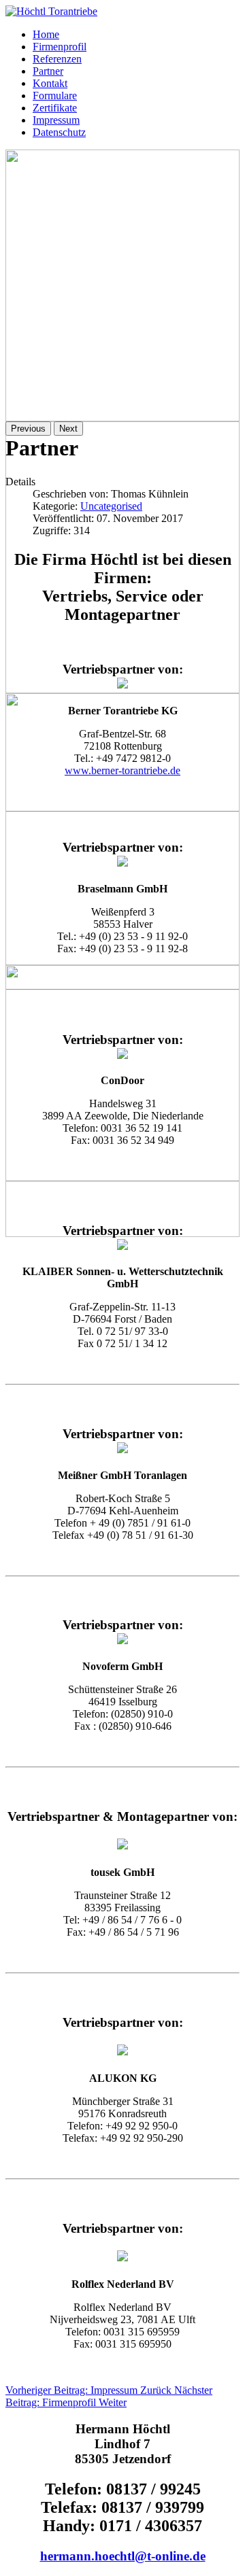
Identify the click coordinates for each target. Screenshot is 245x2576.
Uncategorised (111, 506)
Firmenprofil (60, 47)
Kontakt (50, 83)
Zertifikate (55, 108)
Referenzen (57, 59)
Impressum (56, 120)
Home (46, 34)
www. (78, 770)
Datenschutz (59, 132)
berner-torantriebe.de (136, 770)
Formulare (55, 95)
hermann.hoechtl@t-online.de (123, 2556)
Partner (48, 71)
